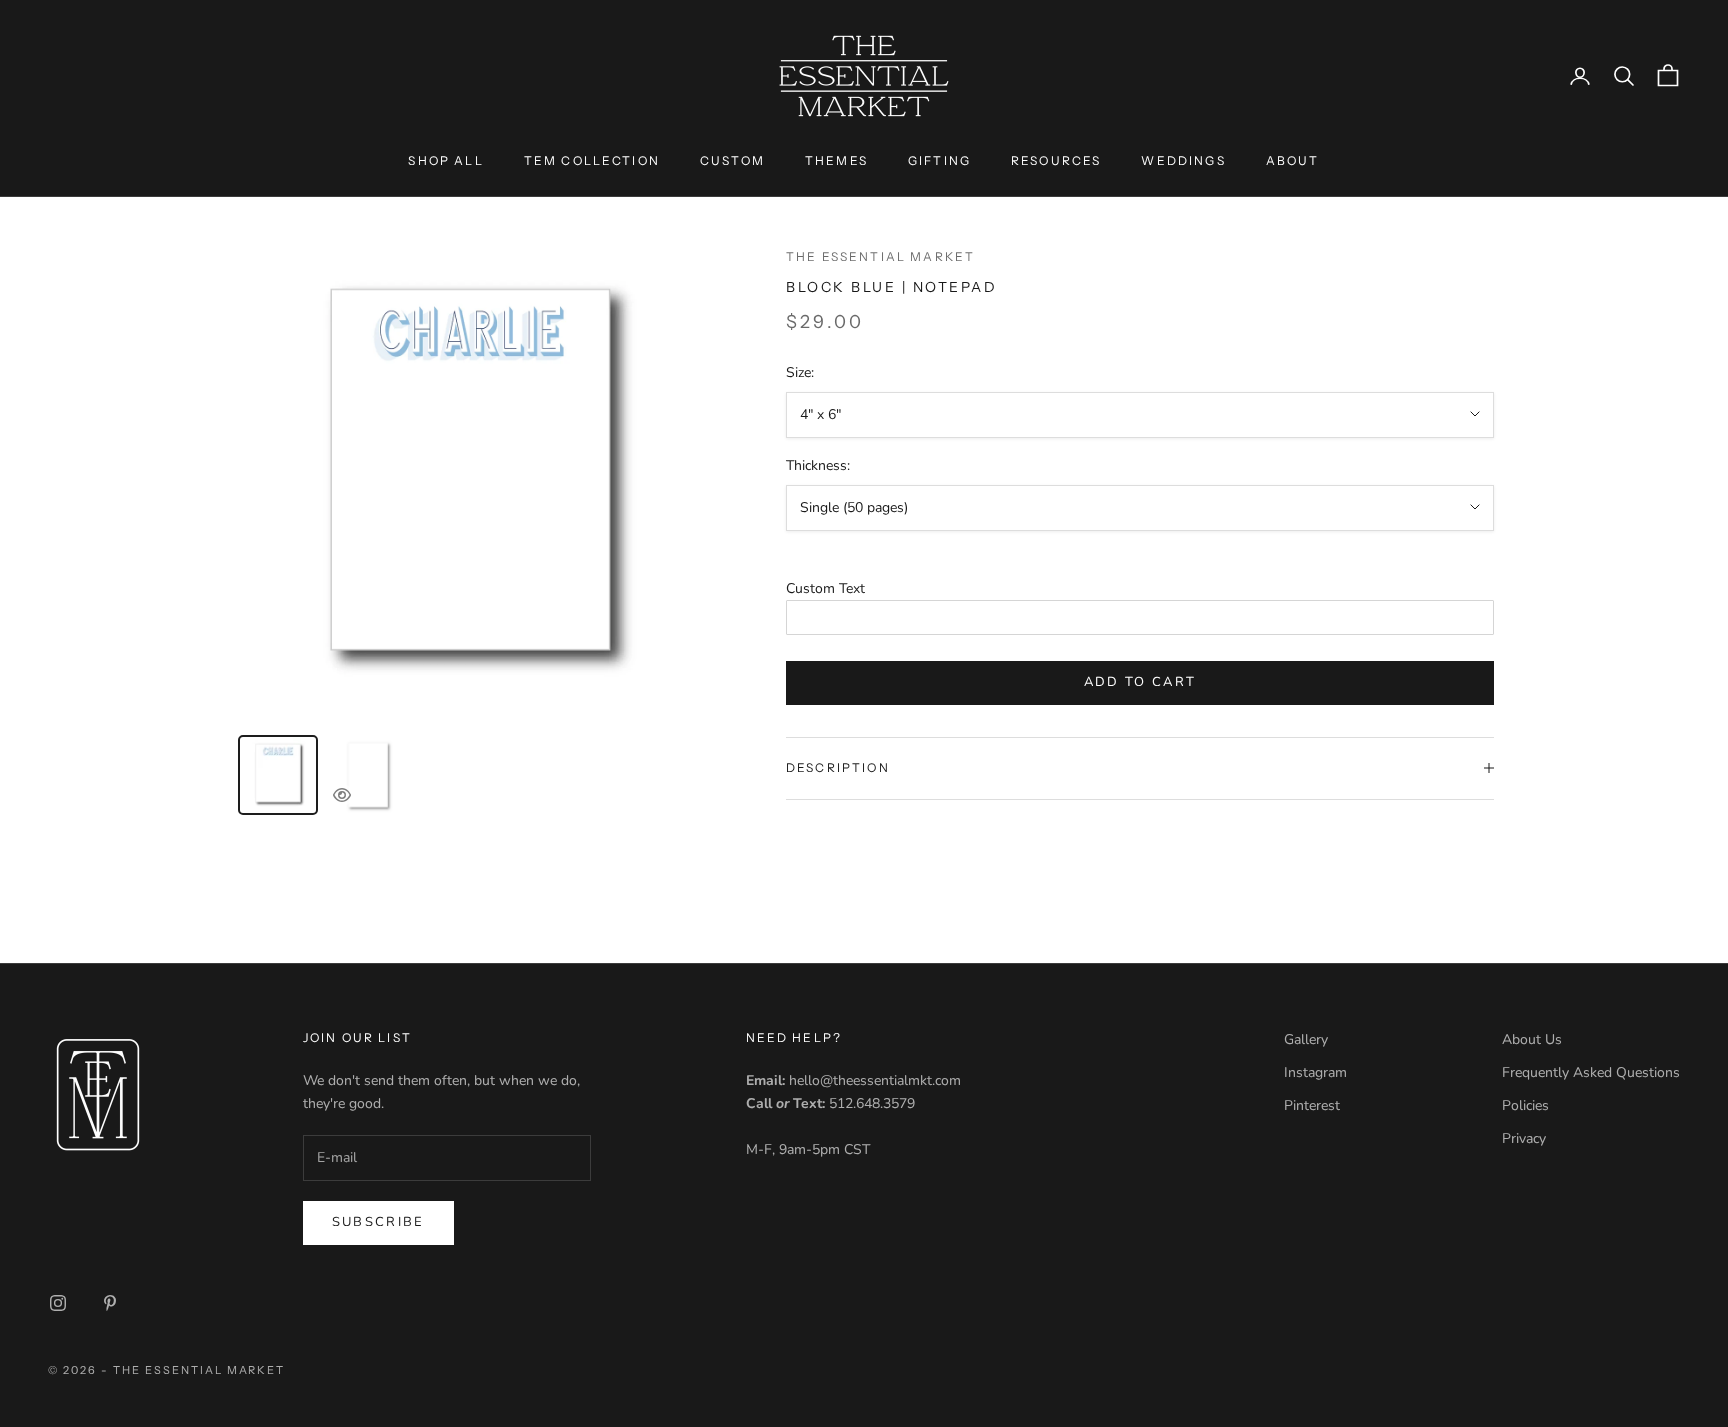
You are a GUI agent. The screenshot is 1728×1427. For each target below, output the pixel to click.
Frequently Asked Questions (1591, 1072)
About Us (1532, 1039)
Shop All (445, 160)
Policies (1525, 1105)
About (1293, 160)
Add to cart (1140, 682)
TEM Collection (592, 160)
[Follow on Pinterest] (110, 1303)
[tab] (278, 775)
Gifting (939, 160)
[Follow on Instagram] (58, 1303)
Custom (732, 160)
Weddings (1183, 160)
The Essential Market (880, 256)
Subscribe (378, 1222)
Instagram (1315, 1072)
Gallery (1306, 1039)
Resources (1056, 160)
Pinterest (1312, 1105)
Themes (836, 160)
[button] (1140, 588)
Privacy (1524, 1138)
